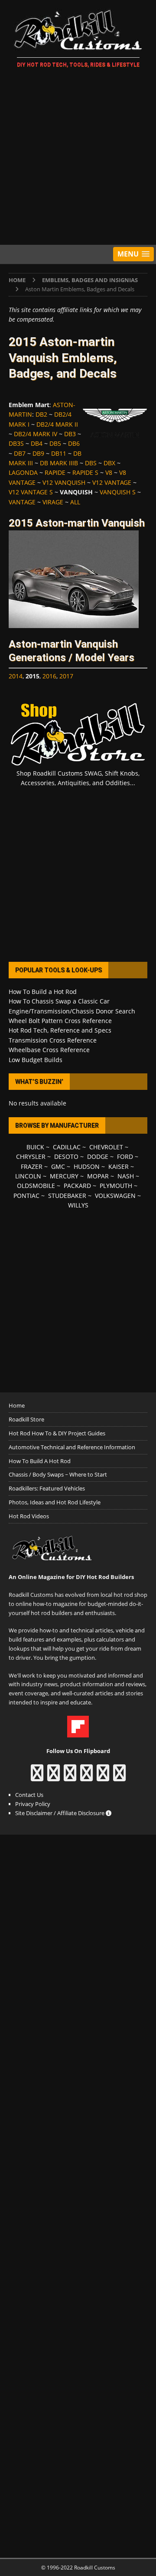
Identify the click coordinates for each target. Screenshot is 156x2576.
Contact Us (29, 1795)
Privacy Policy (33, 1804)
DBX (109, 463)
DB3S (16, 443)
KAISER (119, 1166)
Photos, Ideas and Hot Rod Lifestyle (55, 1502)
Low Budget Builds (36, 1060)
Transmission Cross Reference (53, 1040)
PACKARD (77, 1186)
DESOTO (66, 1156)
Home (17, 1405)
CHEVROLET (106, 1147)
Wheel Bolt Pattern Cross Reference (60, 1021)
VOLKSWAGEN (115, 1196)
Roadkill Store (26, 1419)
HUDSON (87, 1166)
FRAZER (32, 1166)
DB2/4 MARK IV (36, 434)
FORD (125, 1156)
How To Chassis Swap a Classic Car (59, 1001)
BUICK (35, 1147)
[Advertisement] (78, 158)
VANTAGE (22, 502)
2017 (66, 676)
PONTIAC (26, 1196)
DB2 (41, 414)
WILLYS (78, 1205)
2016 (49, 676)
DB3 (70, 434)
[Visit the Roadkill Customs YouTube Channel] (119, 1777)
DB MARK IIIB (59, 463)
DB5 (55, 443)
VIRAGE (53, 502)
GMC (58, 1166)
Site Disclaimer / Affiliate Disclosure (60, 1813)
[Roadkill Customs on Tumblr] (86, 1777)
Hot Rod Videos (29, 1516)
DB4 (37, 443)
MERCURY (64, 1176)
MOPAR (98, 1176)
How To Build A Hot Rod (40, 1461)
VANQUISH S (118, 492)
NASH (126, 1176)
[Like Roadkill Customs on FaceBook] (37, 1777)
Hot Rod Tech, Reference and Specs (60, 1030)
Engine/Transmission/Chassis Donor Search (72, 1011)
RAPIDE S (85, 472)
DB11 (59, 453)
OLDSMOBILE (36, 1186)
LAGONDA (23, 472)
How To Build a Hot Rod (43, 992)
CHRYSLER (31, 1156)
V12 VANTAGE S (31, 492)
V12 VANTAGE (112, 482)
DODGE (98, 1156)
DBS (91, 463)
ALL (75, 502)
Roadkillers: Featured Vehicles (47, 1488)
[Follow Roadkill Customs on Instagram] (54, 1777)
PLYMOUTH (116, 1186)
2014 (16, 676)
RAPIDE (55, 472)
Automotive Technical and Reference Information (72, 1447)
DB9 (38, 453)
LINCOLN (28, 1176)
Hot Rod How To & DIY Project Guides (57, 1433)
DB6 (74, 443)
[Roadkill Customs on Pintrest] (70, 1777)
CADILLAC (67, 1147)
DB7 (20, 453)
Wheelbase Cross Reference (49, 1050)
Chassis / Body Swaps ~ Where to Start (58, 1474)
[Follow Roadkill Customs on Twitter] (103, 1777)
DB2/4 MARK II (57, 424)
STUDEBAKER (67, 1196)
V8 (109, 472)
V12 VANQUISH (64, 482)
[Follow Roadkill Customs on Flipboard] (78, 1733)
